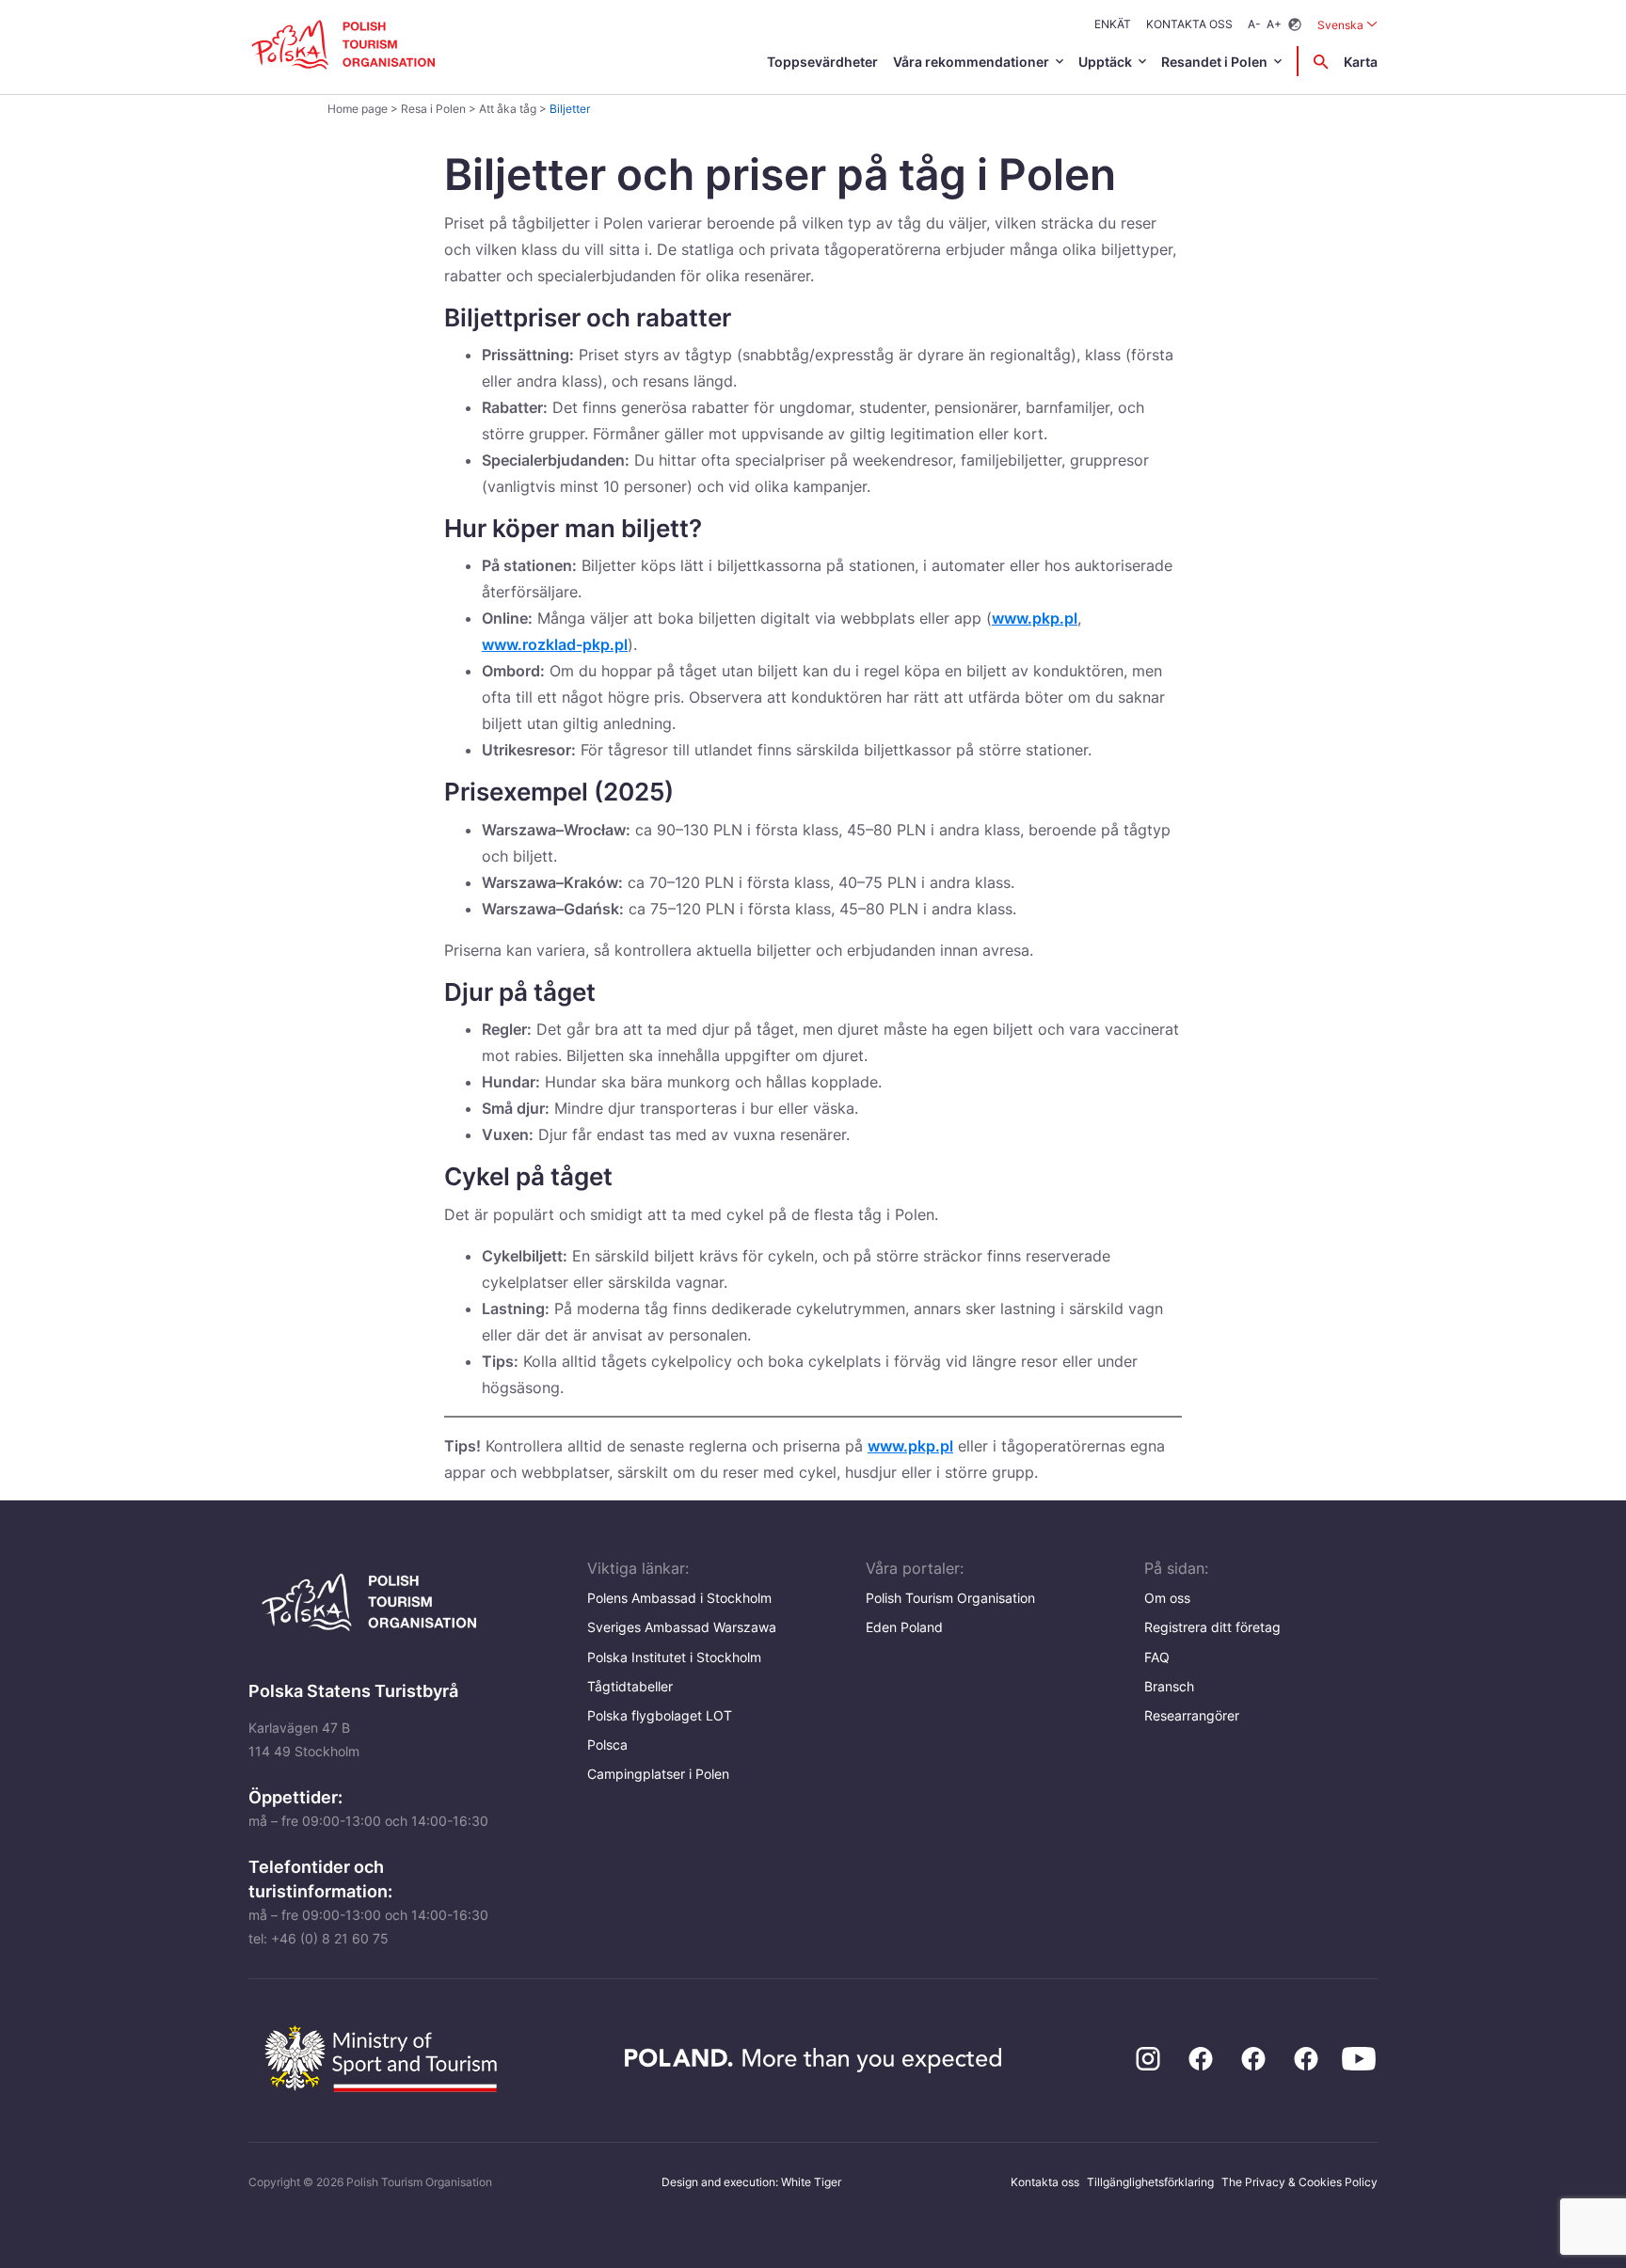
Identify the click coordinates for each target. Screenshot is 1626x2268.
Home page (358, 109)
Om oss (1167, 1598)
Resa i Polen (433, 109)
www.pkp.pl (1035, 618)
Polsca (607, 1745)
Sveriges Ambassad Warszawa (682, 1627)
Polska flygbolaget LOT (660, 1715)
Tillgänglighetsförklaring (1150, 2182)
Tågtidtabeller (630, 1686)
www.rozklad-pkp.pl (555, 644)
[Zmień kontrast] (1295, 25)
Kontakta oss (1189, 24)
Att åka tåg (508, 109)
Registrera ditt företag (1212, 1627)
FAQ (1157, 1657)
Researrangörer (1192, 1715)
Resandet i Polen (1214, 62)
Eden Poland (904, 1627)
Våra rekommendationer (971, 62)
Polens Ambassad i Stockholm (679, 1598)
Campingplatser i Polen (658, 1774)
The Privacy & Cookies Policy (1299, 2182)
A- (1254, 24)
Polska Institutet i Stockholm (674, 1657)
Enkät (1113, 24)
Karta (1361, 62)
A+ (1274, 24)
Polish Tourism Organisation (950, 1598)
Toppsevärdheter (822, 62)
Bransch (1169, 1686)
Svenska (1347, 24)
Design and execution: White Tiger (751, 2182)
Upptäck (1105, 62)
